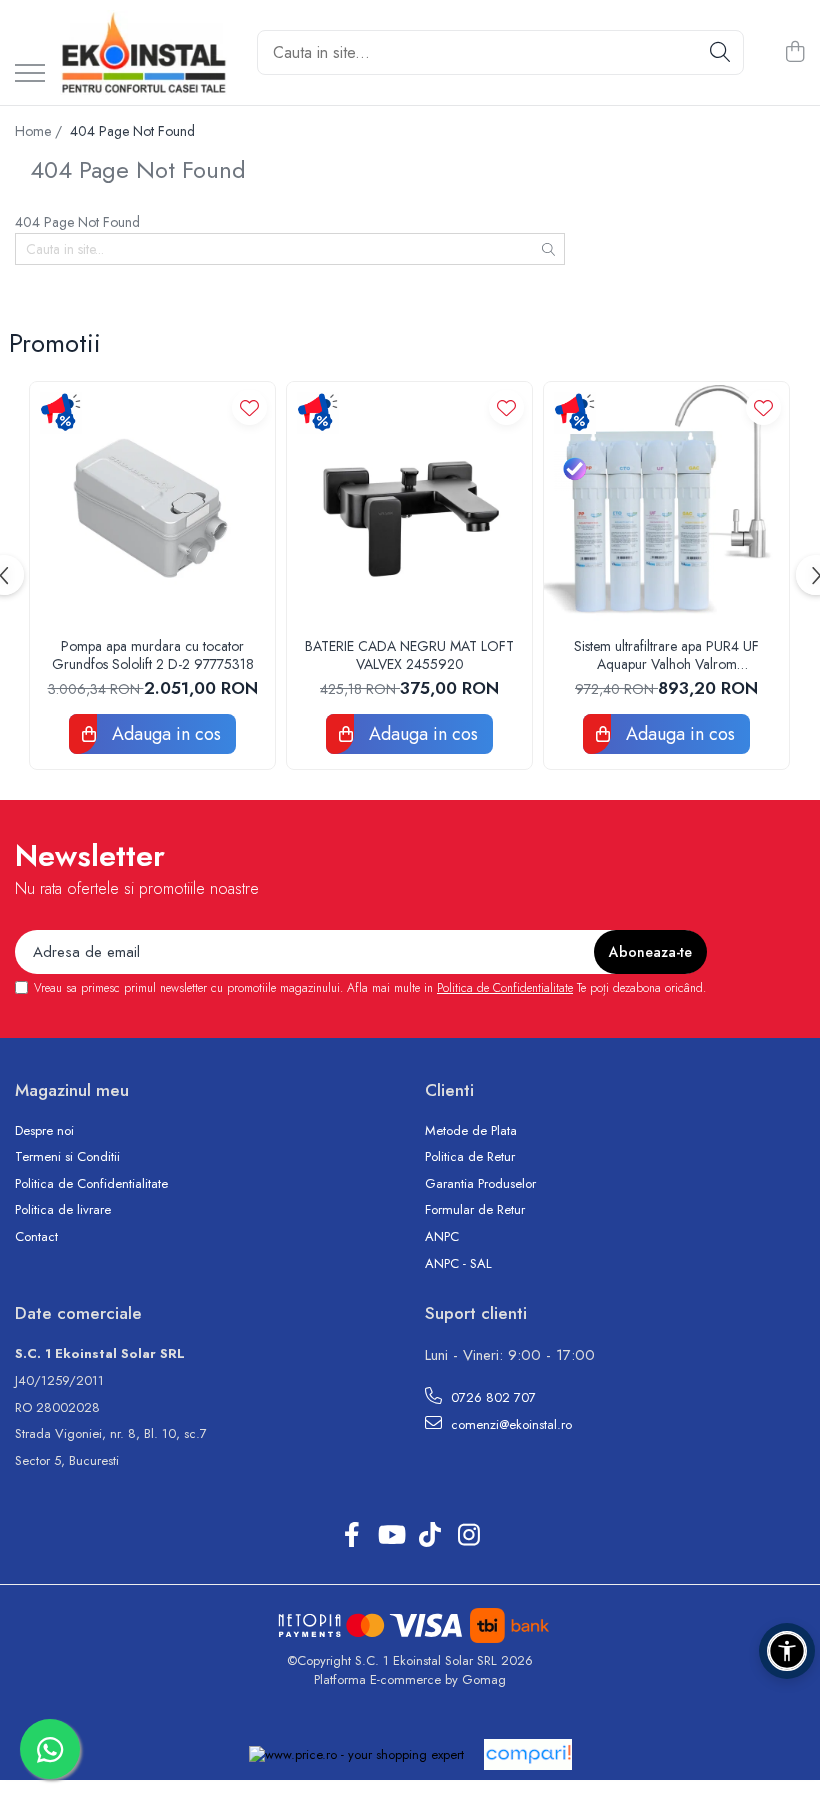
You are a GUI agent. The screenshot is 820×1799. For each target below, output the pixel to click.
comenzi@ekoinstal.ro (509, 1424)
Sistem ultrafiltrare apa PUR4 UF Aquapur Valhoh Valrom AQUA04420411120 (666, 655)
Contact (36, 1237)
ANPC (442, 1237)
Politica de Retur (470, 1157)
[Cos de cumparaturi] (794, 53)
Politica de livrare (63, 1210)
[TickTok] (429, 1536)
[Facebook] (351, 1536)
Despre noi (44, 1131)
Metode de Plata (471, 1131)
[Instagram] (468, 1536)
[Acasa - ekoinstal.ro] (143, 52)
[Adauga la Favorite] (249, 407)
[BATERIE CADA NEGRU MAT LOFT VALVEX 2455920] (409, 504)
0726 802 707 (491, 1397)
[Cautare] (720, 52)
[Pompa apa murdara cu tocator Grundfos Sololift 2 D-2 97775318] (152, 504)
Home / (40, 131)
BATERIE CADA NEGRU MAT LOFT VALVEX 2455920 (409, 655)
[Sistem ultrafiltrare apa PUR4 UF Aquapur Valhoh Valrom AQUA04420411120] (666, 504)
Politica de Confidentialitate (505, 988)
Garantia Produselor (480, 1184)
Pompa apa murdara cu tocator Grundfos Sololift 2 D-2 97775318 (153, 655)
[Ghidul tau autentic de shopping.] (528, 1754)
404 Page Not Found (132, 131)
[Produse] (30, 74)
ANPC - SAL (458, 1264)
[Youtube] (390, 1536)
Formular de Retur (475, 1210)
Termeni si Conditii (67, 1157)
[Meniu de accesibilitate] (787, 1651)
